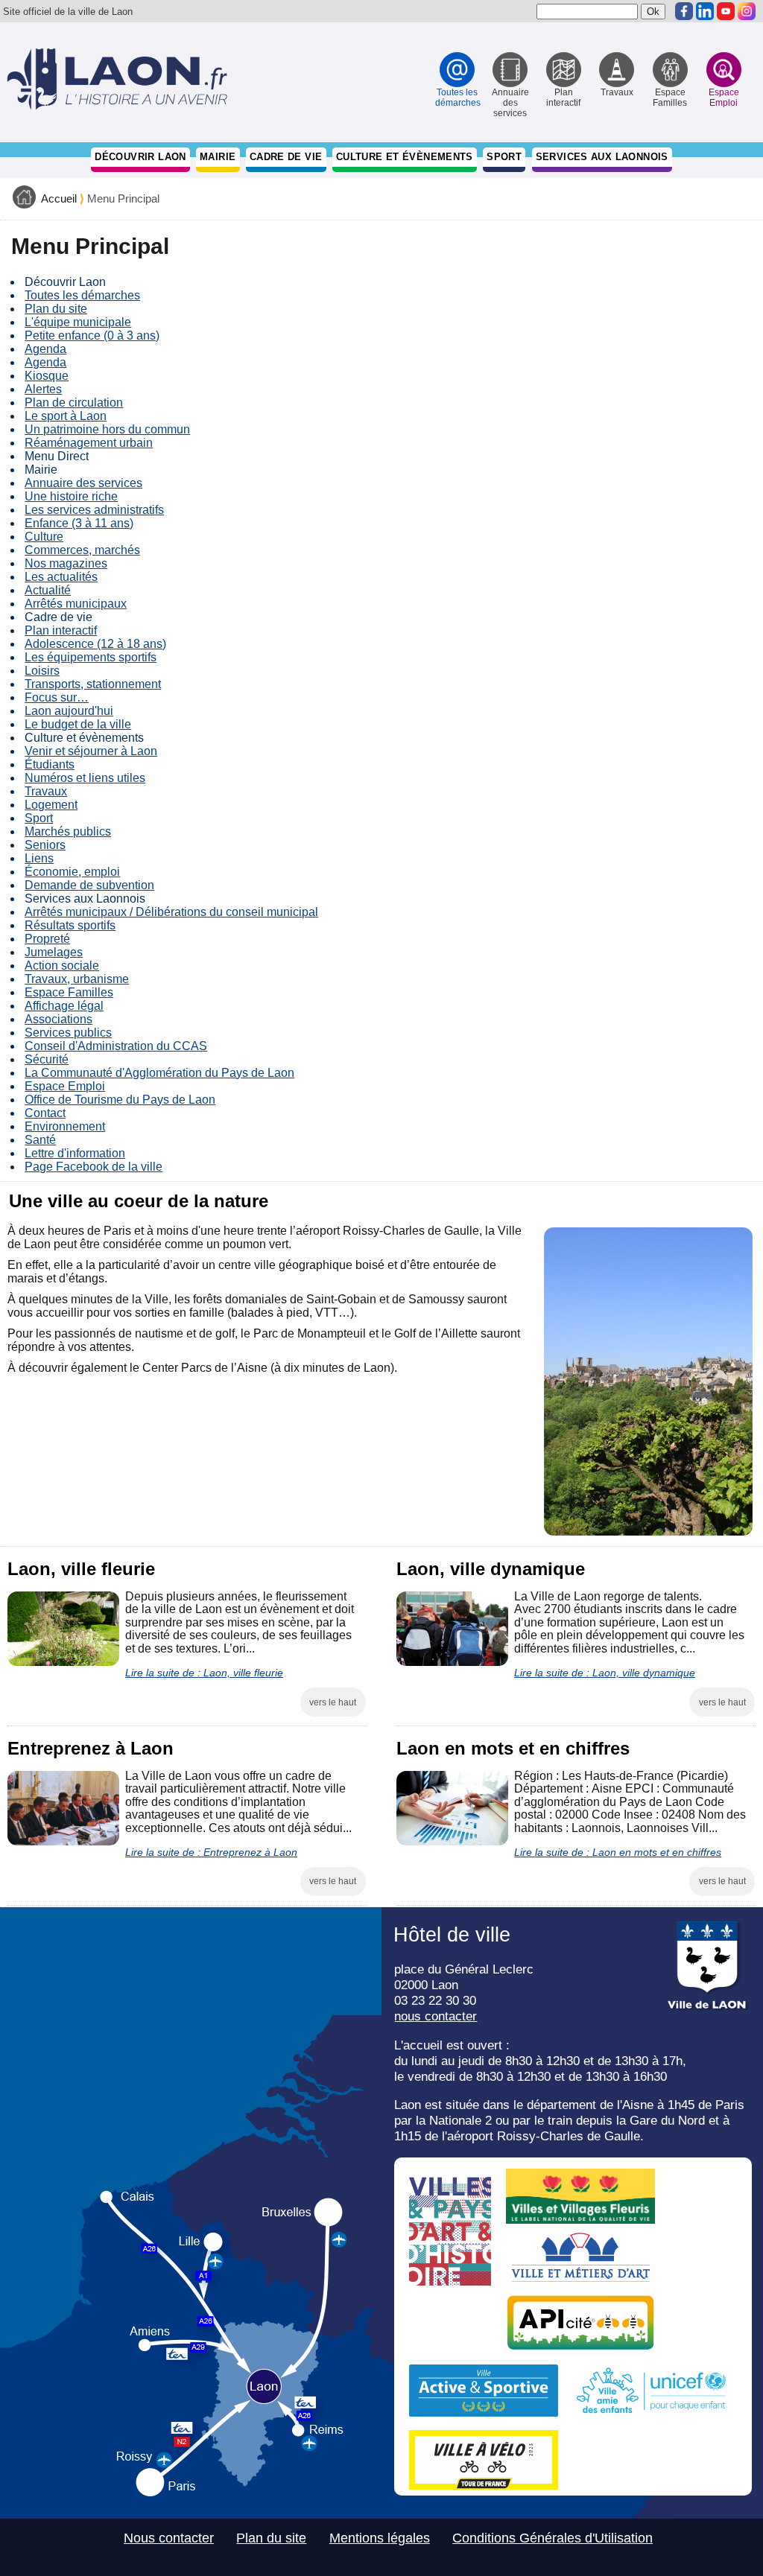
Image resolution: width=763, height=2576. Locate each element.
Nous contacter (169, 2538)
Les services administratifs (94, 510)
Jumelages (54, 952)
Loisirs (42, 671)
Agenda (45, 349)
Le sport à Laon (66, 416)
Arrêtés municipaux (76, 604)
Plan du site (56, 309)
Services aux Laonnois (602, 157)
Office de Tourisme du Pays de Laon (120, 1100)
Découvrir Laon (140, 157)
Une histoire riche (71, 496)
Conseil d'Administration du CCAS (116, 1046)
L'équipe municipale (78, 322)
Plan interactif (61, 630)
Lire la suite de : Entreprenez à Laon (211, 1852)
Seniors (45, 845)
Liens (39, 858)
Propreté (47, 939)
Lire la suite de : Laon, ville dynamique (605, 1673)
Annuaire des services (83, 483)
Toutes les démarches (82, 295)
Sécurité (47, 1059)
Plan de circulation (74, 403)
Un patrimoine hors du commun (107, 429)
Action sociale (62, 966)
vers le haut (333, 1702)
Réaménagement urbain (89, 443)
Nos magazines (66, 563)
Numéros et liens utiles (85, 778)
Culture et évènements (405, 157)
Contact (45, 1113)
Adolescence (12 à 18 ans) (95, 644)
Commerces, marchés (82, 550)
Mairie (218, 157)
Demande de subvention (89, 885)
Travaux (46, 791)
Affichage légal (64, 1006)
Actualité (48, 590)
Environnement (65, 1126)
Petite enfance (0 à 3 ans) (92, 335)
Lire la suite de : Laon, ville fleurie (204, 1673)
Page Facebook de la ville (94, 1167)
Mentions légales (380, 2538)
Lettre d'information (75, 1153)
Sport (504, 157)
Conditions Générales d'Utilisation (553, 2538)
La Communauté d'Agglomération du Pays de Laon (159, 1073)
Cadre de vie (286, 157)
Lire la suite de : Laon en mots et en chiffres (618, 1852)
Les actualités (61, 577)
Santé (40, 1140)
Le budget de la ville (78, 724)
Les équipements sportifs (91, 657)
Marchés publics (68, 831)
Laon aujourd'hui (69, 711)
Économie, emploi (72, 872)
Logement (51, 805)
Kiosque (47, 376)
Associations (58, 1019)
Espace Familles (69, 992)
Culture (44, 537)
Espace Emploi (65, 1086)
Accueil (59, 199)
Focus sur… (57, 697)
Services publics (68, 1033)
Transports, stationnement (93, 684)
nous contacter (436, 2016)
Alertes (43, 389)
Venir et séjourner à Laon (91, 751)
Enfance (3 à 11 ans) (79, 523)
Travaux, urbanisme (77, 979)
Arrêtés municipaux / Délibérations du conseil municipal (171, 912)
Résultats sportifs (70, 925)
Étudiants (50, 764)
